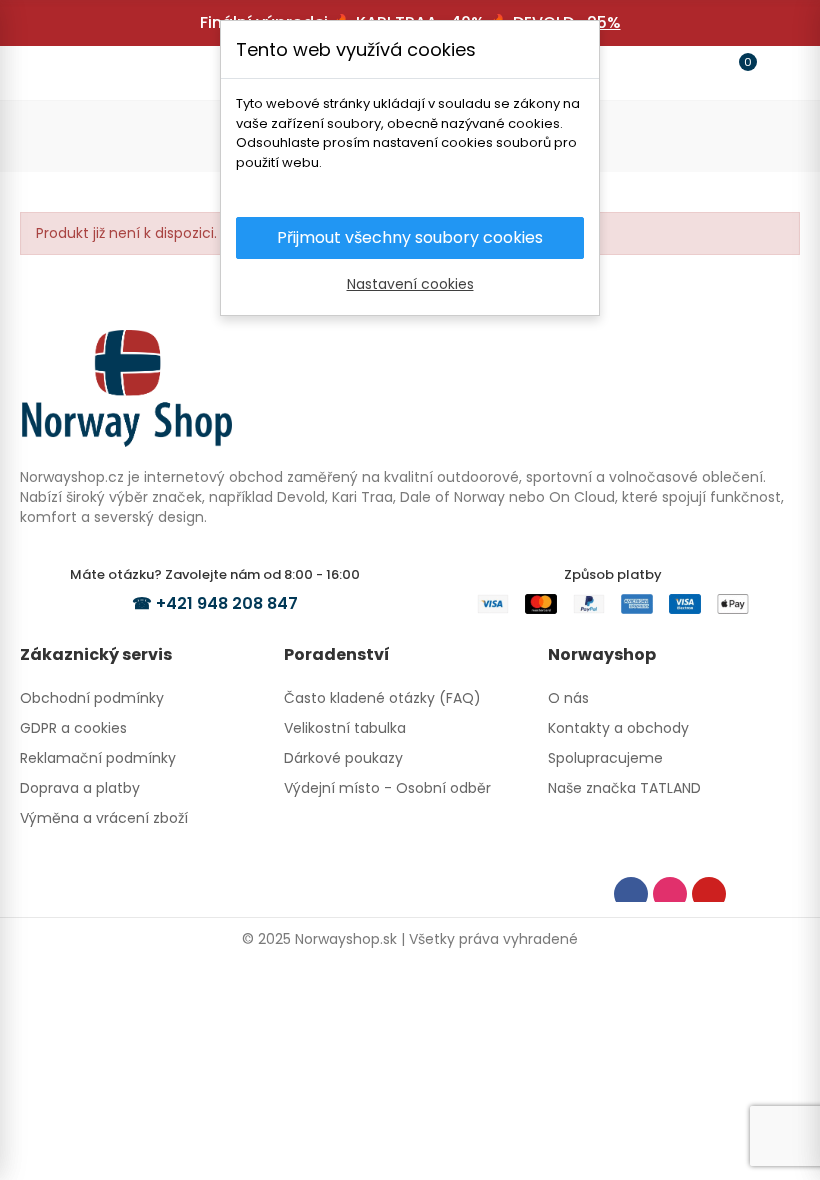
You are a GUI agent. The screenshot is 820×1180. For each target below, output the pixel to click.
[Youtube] (709, 894)
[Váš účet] (776, 73)
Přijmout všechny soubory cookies (410, 237)
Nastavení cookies (410, 284)
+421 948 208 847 (227, 603)
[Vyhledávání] (82, 72)
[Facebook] (631, 894)
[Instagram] (670, 894)
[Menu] (44, 73)
